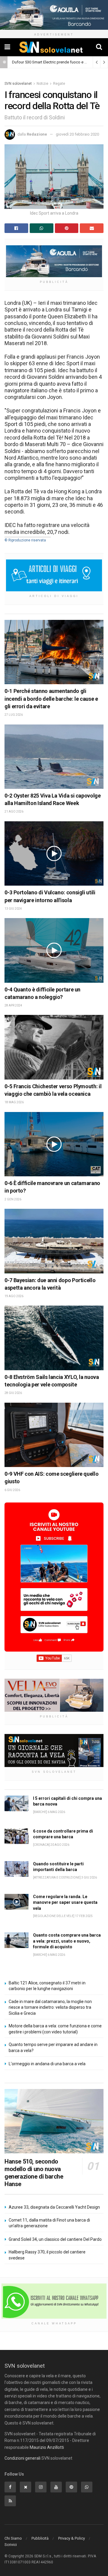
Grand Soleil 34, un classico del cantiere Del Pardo (55, 2239)
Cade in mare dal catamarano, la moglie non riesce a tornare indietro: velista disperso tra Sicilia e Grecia (50, 2007)
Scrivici (11, 2545)
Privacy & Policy (72, 2538)
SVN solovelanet (18, 84)
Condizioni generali (22, 2458)
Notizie (42, 84)
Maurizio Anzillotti (47, 2447)
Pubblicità (40, 2538)
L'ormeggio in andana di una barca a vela (47, 2064)
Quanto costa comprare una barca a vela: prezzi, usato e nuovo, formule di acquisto (67, 1941)
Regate (59, 84)
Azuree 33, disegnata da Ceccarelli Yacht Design (54, 2207)
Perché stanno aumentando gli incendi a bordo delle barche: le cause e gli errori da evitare (51, 698)
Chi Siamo (13, 2538)
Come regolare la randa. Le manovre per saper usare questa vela (65, 1902)
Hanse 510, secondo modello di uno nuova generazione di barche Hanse (34, 2173)
